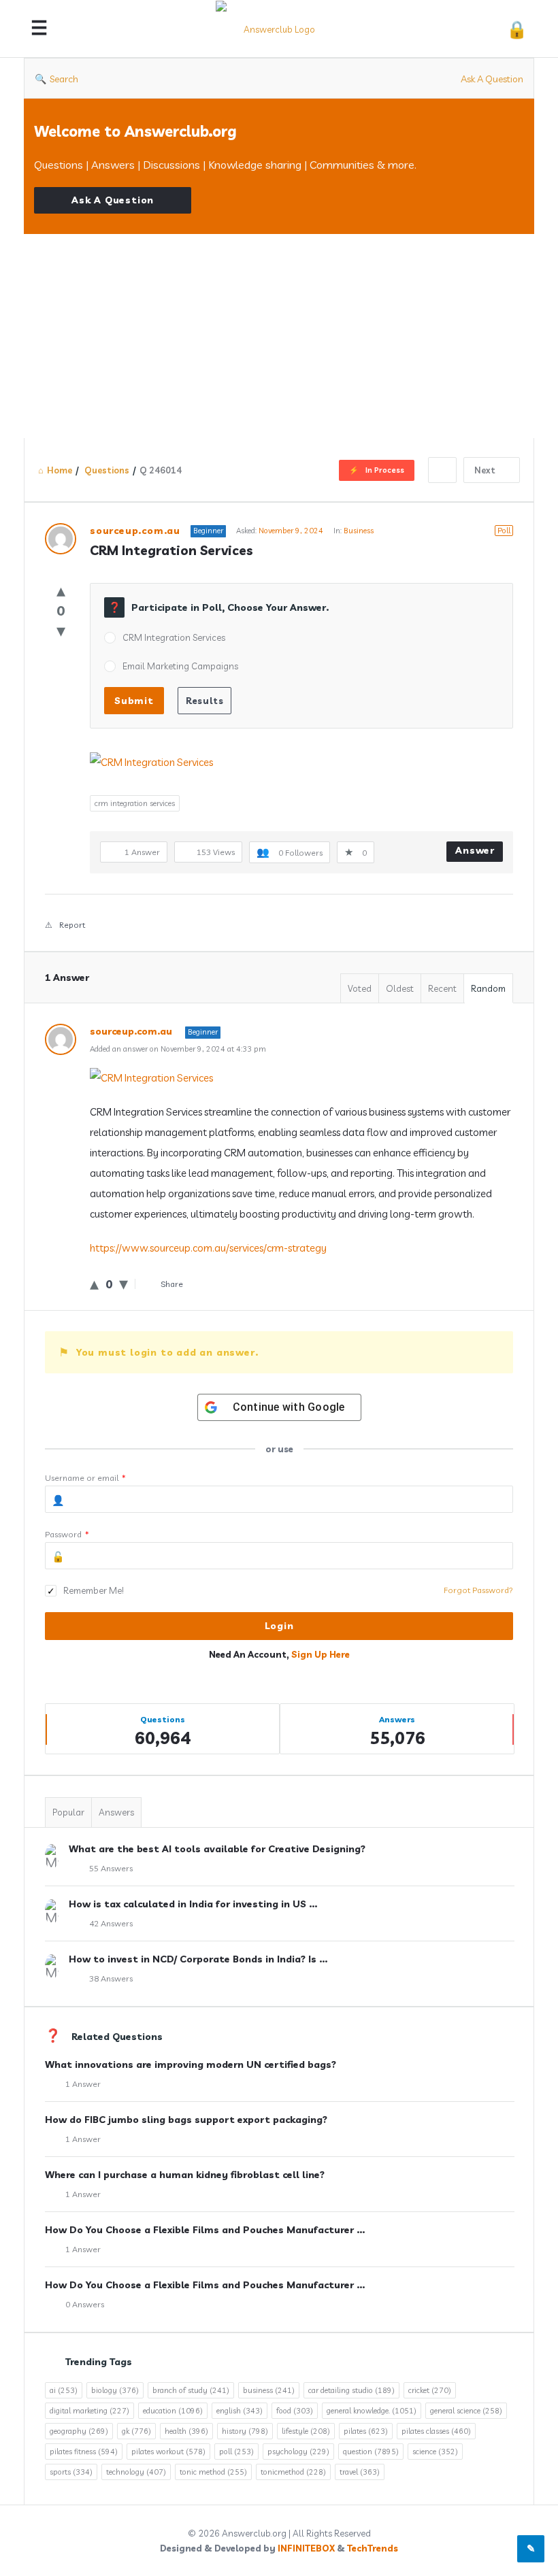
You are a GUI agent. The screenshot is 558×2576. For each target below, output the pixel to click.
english (240, 2411)
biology (115, 2390)
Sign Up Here (321, 1654)
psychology (298, 2452)
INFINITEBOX (306, 2548)
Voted (360, 988)
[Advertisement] (279, 336)
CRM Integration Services (174, 637)
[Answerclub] (280, 29)
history (245, 2431)
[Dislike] (61, 630)
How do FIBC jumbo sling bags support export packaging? (186, 2120)
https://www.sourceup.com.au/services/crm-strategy (208, 1248)
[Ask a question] (531, 2549)
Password (67, 1534)
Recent (442, 988)
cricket (430, 2390)
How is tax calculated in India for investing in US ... (193, 1904)
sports (71, 2472)
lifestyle (306, 2431)
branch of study (191, 2390)
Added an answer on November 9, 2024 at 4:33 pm (178, 1049)
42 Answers (111, 1923)
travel (360, 2472)
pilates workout (168, 2452)
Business (359, 531)
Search (64, 79)
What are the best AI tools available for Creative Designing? (217, 1849)
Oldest (400, 988)
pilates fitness (84, 2452)
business (269, 2390)
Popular (68, 1812)
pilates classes (436, 2431)
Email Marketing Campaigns (180, 666)
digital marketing (89, 2411)
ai (64, 2390)
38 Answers (111, 1978)
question (371, 2452)
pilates (366, 2431)
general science (466, 2411)
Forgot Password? (478, 1590)
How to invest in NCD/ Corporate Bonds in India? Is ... (198, 1959)
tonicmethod (293, 2472)
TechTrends (373, 2548)
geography (79, 2431)
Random (488, 988)
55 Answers (111, 1868)
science (435, 2452)
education (173, 2411)
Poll (504, 531)
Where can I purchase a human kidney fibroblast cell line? (185, 2175)
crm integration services (135, 803)
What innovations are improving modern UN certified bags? (191, 2064)
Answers (116, 1812)
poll (236, 2452)
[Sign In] (517, 29)
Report (72, 925)
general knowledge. (372, 2411)
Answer (475, 850)
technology (136, 2472)
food (295, 2411)
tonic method (213, 2472)
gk (136, 2431)
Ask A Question (492, 79)
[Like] (61, 590)
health (186, 2431)
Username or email (85, 1478)
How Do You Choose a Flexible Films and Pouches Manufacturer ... (205, 2230)
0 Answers (85, 2304)
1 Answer (83, 2084)
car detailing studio (351, 2390)
